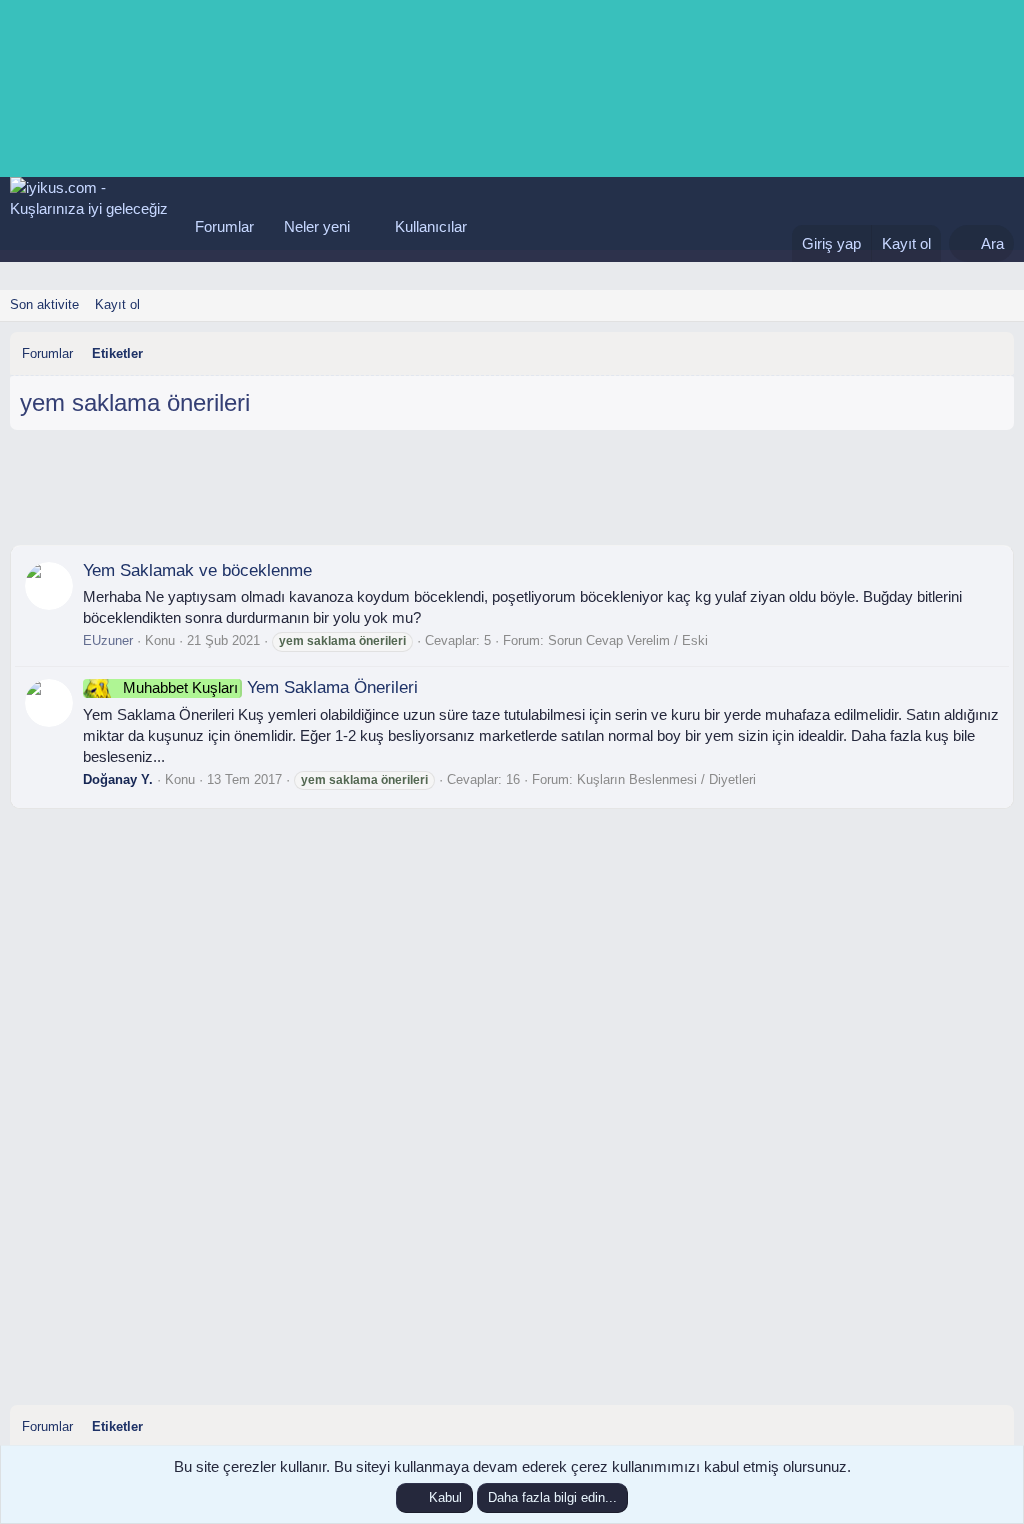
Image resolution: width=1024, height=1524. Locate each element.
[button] (366, 226)
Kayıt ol (117, 304)
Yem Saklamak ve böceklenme (197, 570)
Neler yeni (317, 226)
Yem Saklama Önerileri (270, 687)
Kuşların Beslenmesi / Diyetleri (666, 779)
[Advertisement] (512, 495)
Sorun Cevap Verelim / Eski (628, 640)
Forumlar (224, 226)
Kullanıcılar (431, 226)
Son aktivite (44, 304)
